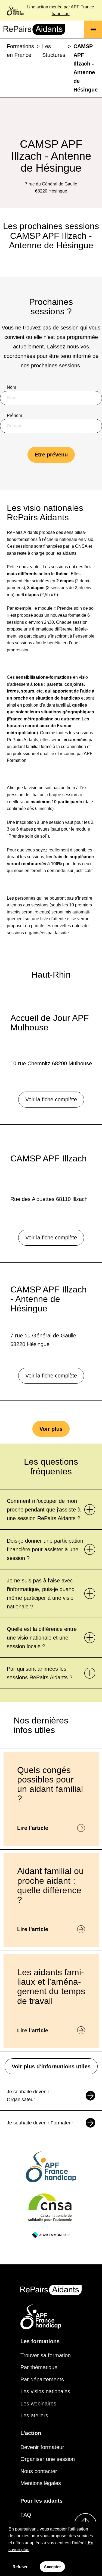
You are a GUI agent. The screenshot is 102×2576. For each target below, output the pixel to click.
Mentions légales (41, 2483)
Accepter (52, 2567)
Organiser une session (48, 2459)
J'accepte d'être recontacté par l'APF (48, 499)
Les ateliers (34, 2415)
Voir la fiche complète (51, 1099)
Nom (11, 387)
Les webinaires (38, 2404)
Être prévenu (51, 455)
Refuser (20, 2567)
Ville (11, 471)
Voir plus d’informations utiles (51, 2066)
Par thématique (39, 2367)
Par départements (42, 2379)
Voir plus (51, 1429)
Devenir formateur (42, 2447)
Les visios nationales (45, 2391)
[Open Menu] (93, 29)
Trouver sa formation (46, 2355)
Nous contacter (39, 2471)
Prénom (14, 415)
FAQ (26, 2515)
